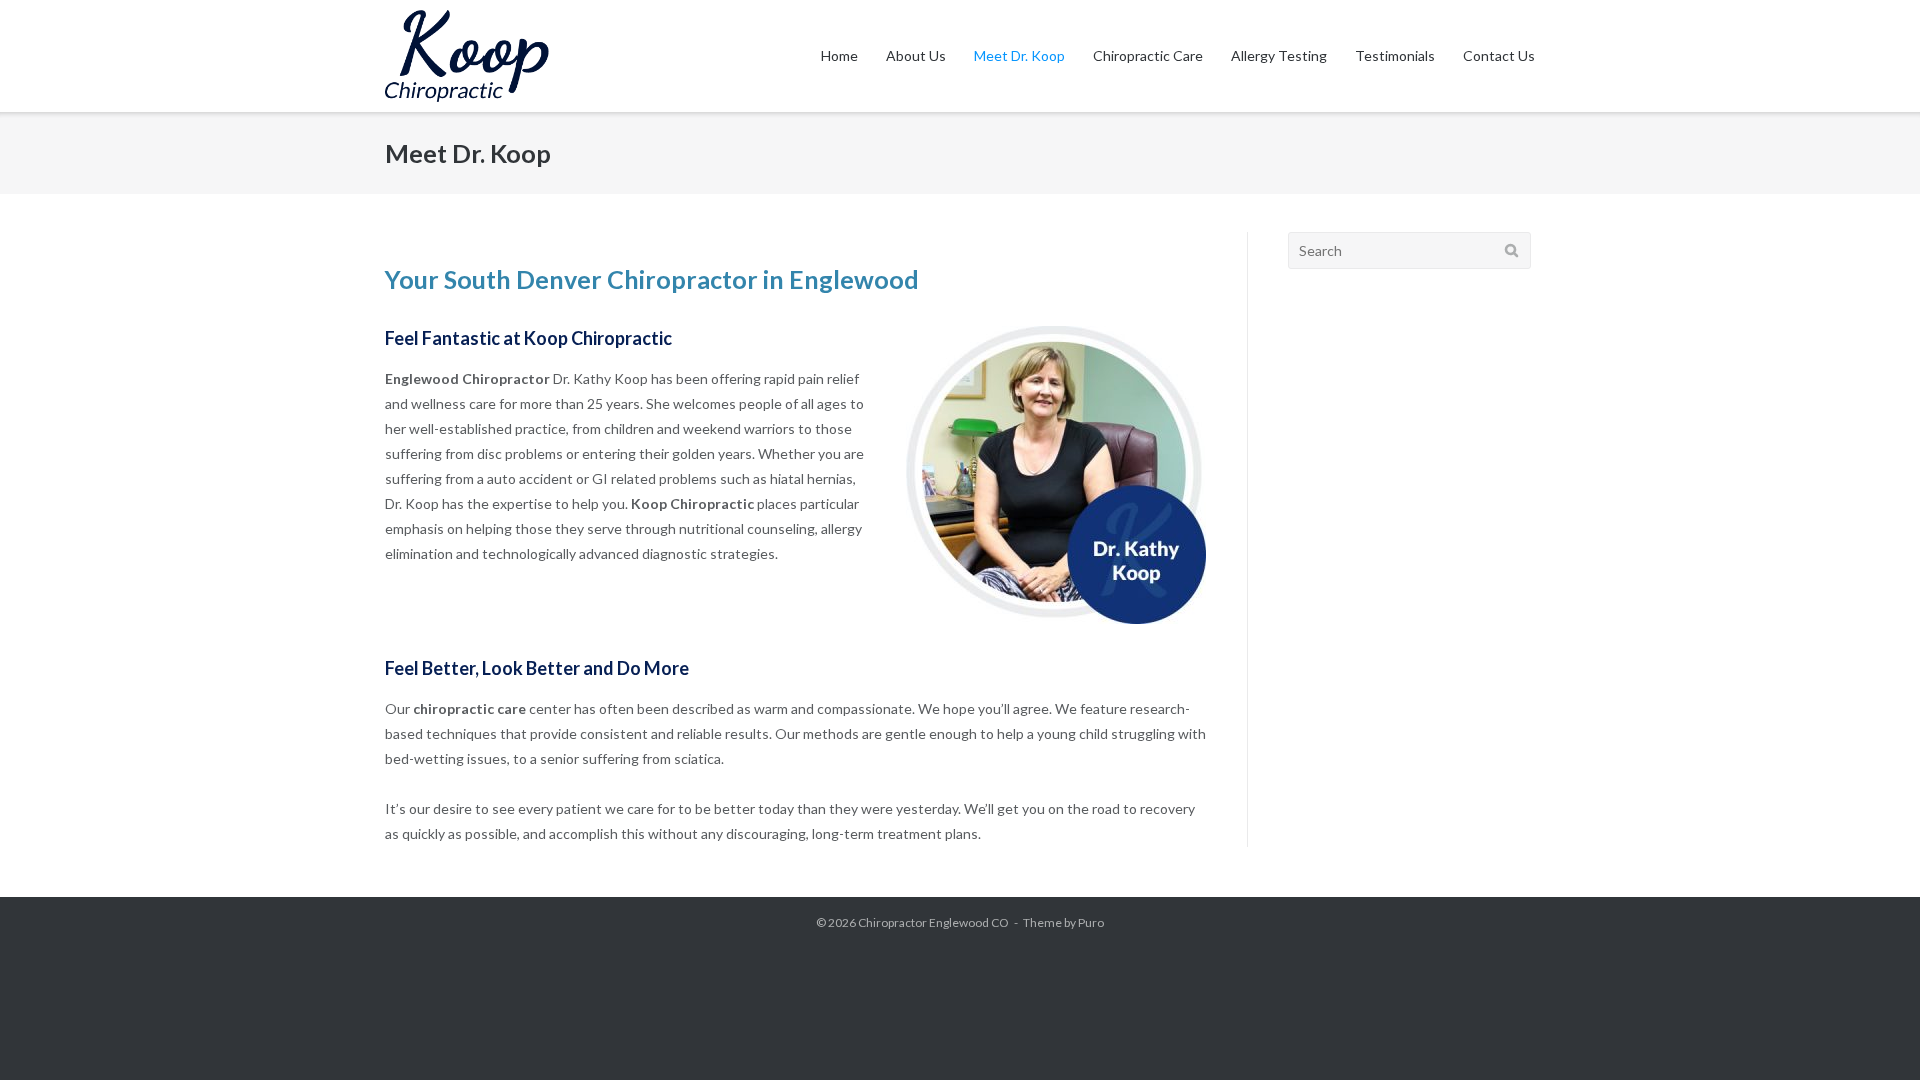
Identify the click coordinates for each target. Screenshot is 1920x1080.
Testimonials (1395, 55)
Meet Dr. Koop (1019, 55)
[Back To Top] (1870, 1032)
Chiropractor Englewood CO (933, 922)
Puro (1091, 922)
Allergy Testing (1279, 55)
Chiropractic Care (1148, 55)
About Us (916, 55)
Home (839, 55)
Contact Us (1499, 55)
